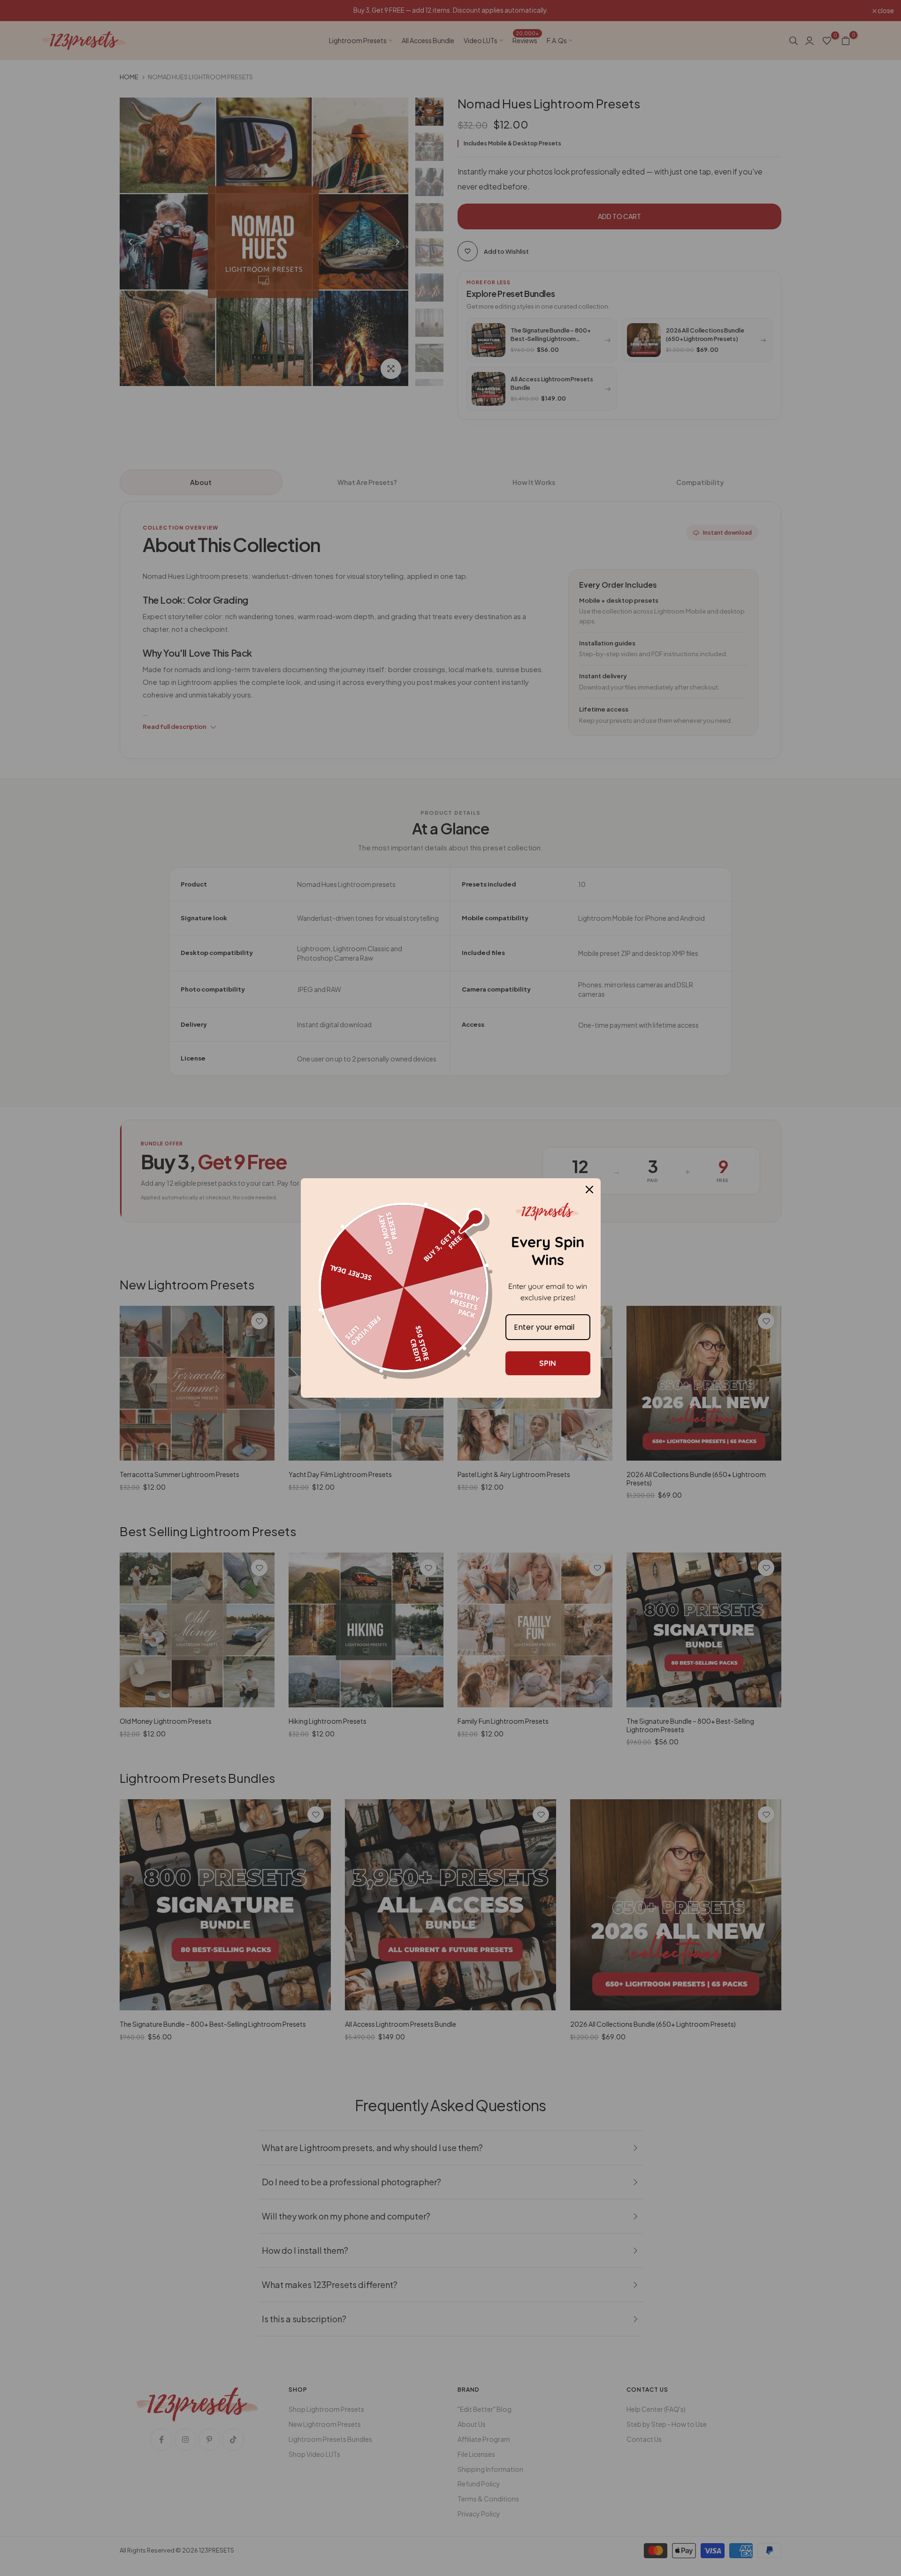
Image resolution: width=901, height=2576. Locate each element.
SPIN (548, 1363)
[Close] (589, 1190)
